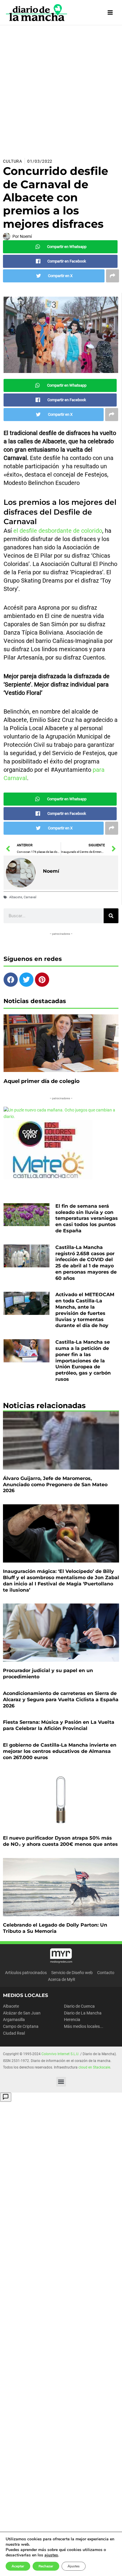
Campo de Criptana (21, 2026)
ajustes (51, 2555)
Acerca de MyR (62, 1979)
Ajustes (74, 2566)
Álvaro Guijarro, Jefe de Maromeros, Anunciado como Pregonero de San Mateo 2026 (55, 1485)
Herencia (72, 2020)
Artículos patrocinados (26, 1973)
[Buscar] (111, 916)
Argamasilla (14, 2020)
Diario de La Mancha (83, 2013)
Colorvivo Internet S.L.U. (60, 2054)
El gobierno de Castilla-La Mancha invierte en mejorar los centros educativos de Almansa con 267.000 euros (60, 1751)
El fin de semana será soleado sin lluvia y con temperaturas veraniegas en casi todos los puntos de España (87, 1218)
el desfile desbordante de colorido (57, 531)
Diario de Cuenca (79, 2006)
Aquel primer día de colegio (42, 1081)
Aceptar (18, 2566)
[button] (61, 2082)
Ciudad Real (14, 2033)
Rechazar (46, 2566)
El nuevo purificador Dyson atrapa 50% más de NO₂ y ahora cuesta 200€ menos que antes (60, 1841)
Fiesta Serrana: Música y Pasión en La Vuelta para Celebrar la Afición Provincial (59, 1725)
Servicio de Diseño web (72, 1973)
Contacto (106, 1973)
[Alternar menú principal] (110, 13)
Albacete (16, 897)
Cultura (13, 161)
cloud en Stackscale (94, 2067)
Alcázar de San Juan (22, 2013)
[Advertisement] (61, 89)
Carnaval (30, 897)
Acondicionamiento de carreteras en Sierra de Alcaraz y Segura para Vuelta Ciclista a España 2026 (61, 1700)
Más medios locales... (84, 2026)
